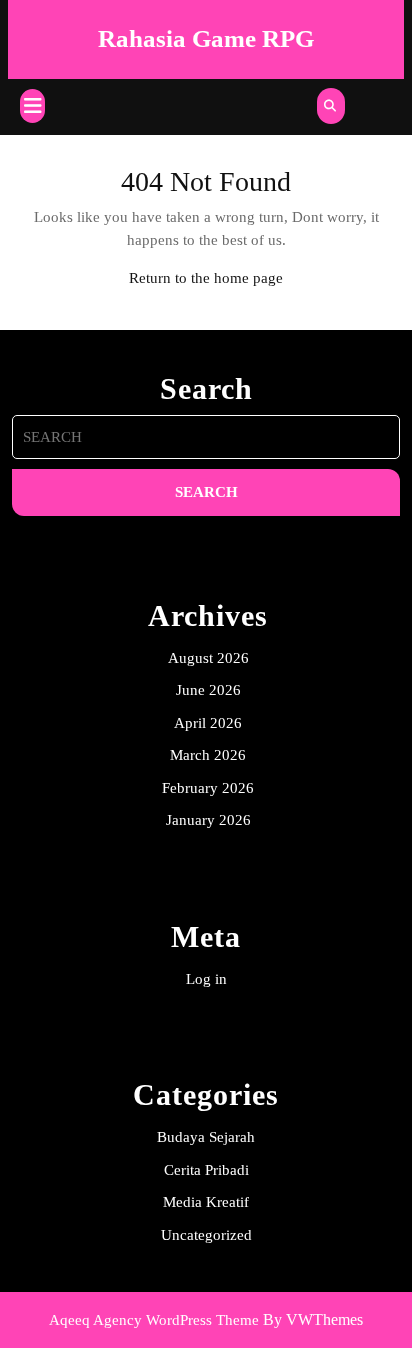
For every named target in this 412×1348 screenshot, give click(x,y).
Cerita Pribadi (206, 1170)
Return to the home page (206, 278)
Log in (206, 979)
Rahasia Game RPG (206, 38)
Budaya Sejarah (206, 1137)
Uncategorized (206, 1235)
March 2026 (208, 755)
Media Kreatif (206, 1202)
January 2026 (208, 820)
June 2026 (208, 690)
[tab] (32, 106)
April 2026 (208, 723)
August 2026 (208, 658)
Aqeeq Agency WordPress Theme (154, 1320)
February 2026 (208, 788)
